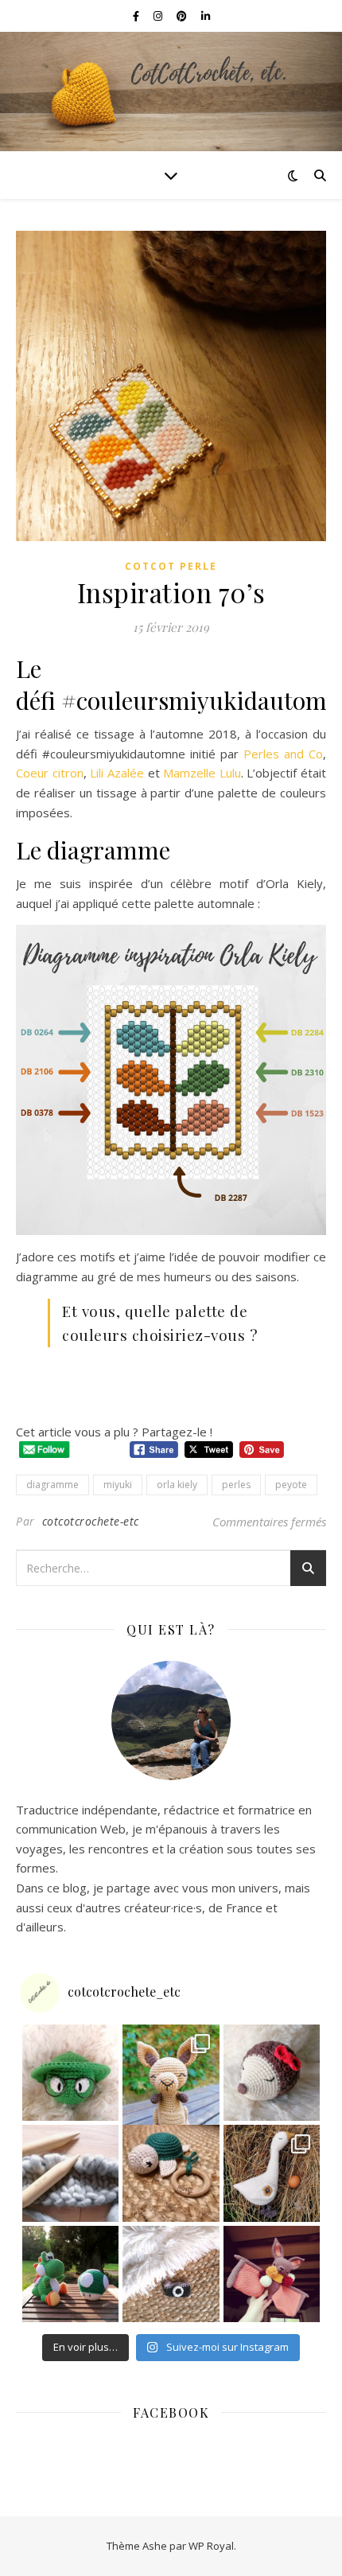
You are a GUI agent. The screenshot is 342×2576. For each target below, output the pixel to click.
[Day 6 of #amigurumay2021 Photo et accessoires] (171, 2274)
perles (236, 1485)
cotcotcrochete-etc (91, 1521)
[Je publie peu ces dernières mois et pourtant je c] (272, 2173)
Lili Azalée (117, 773)
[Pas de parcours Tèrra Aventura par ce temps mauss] (71, 2073)
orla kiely (177, 1485)
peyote (291, 1485)
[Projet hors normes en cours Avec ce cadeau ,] (71, 2173)
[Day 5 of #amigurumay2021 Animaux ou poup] (272, 2274)
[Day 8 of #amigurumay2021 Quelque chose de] (71, 2274)
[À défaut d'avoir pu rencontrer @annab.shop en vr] (171, 2173)
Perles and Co (283, 754)
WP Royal (211, 2546)
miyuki (118, 1485)
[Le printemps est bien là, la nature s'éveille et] (272, 2073)
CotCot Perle (171, 566)
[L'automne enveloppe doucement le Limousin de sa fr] (171, 2073)
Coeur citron (50, 773)
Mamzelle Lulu (202, 773)
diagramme (52, 1485)
